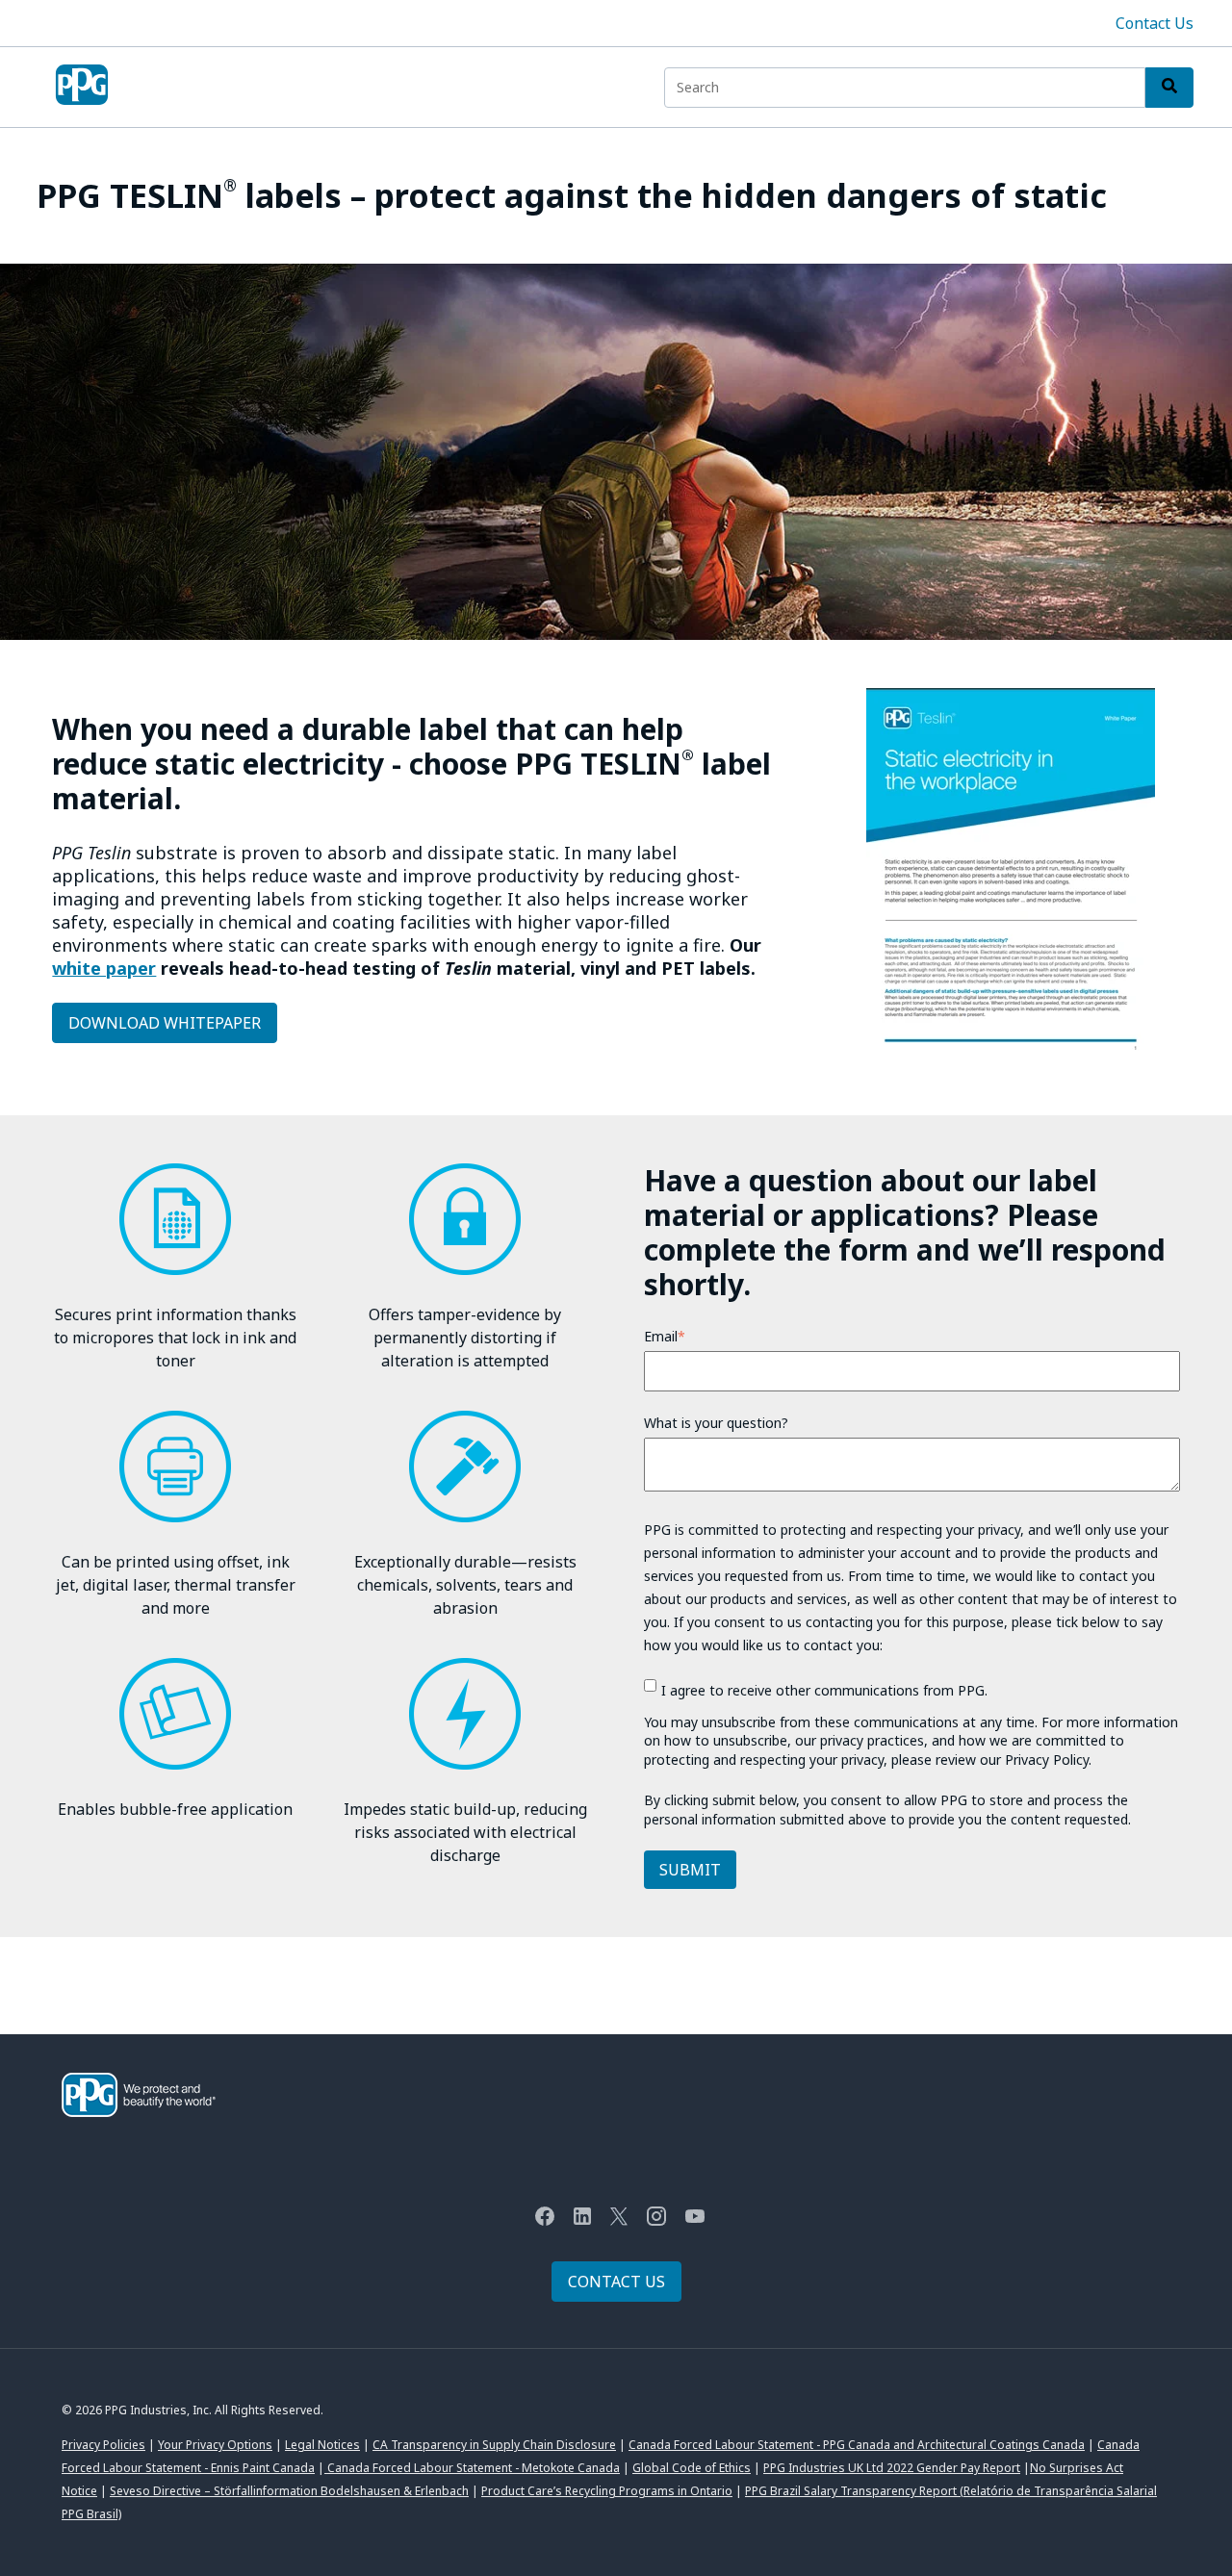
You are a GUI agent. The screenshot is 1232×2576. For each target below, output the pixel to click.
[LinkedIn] (582, 2219)
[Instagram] (656, 2219)
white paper (104, 968)
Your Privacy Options (215, 2445)
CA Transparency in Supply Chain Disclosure (494, 2445)
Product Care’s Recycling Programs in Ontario (607, 2491)
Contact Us (1155, 23)
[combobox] (905, 88)
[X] (619, 2219)
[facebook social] (545, 2219)
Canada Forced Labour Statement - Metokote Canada (472, 2468)
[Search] (1169, 88)
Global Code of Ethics (692, 2468)
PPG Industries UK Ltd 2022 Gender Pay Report (892, 2468)
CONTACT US (616, 2282)
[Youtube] (695, 2219)
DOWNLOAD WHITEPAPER (165, 1023)
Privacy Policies (103, 2445)
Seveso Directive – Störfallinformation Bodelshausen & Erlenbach (289, 2491)
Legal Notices (322, 2445)
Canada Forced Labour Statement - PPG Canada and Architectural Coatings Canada (857, 2445)
